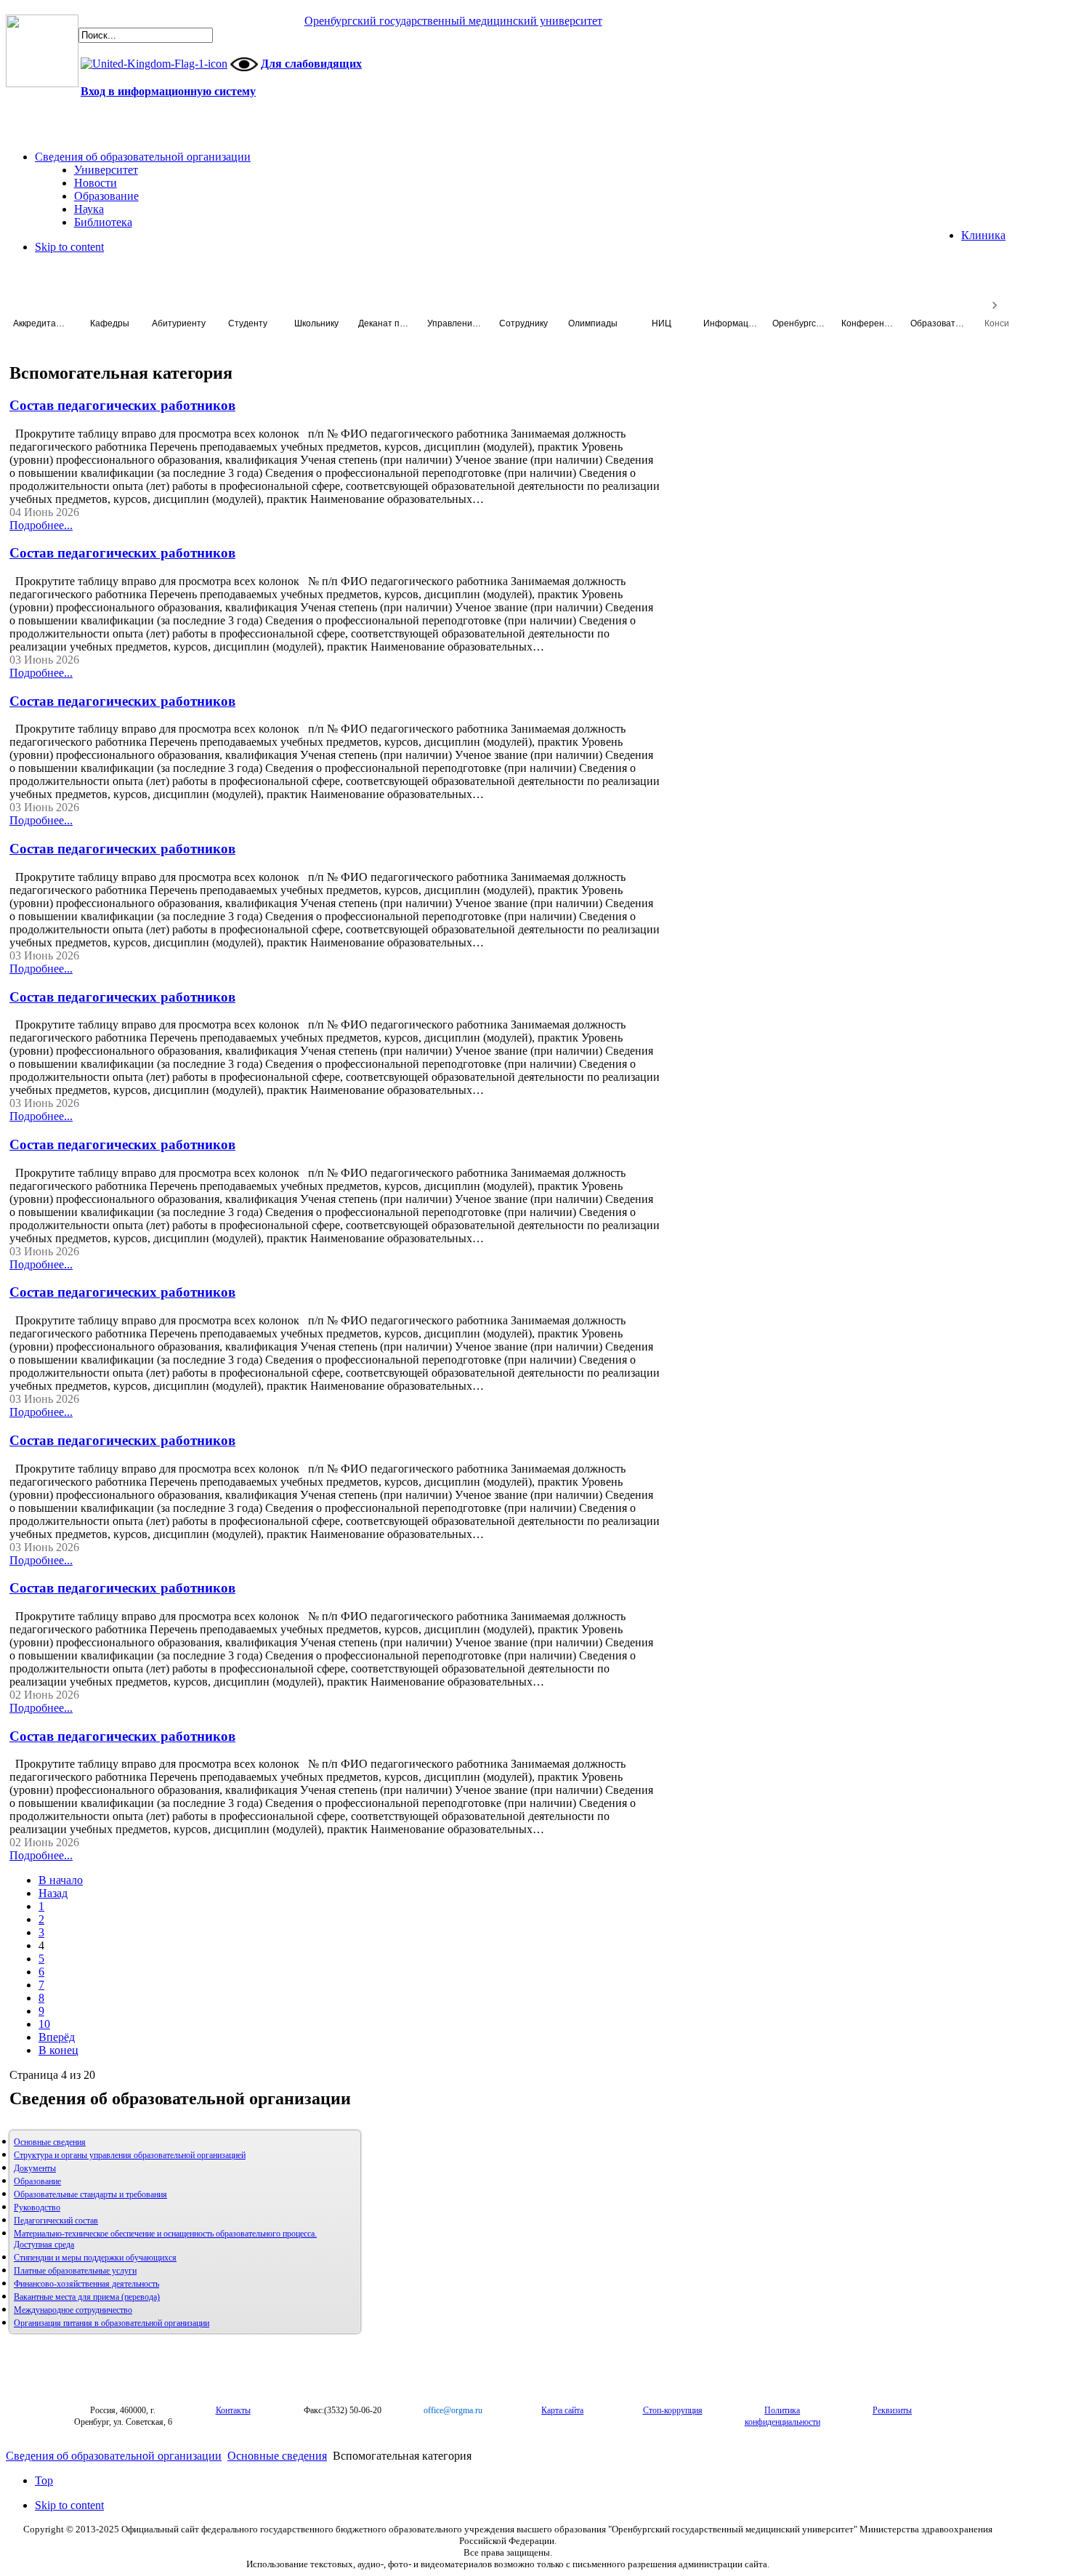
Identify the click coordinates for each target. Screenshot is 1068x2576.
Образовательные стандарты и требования (90, 2194)
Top (44, 2480)
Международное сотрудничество (73, 2310)
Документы (35, 2168)
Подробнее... (41, 525)
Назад (53, 1893)
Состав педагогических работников (122, 405)
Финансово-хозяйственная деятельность (86, 2284)
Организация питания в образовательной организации (112, 2323)
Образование (37, 2181)
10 (44, 2024)
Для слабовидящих (311, 64)
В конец (58, 2050)
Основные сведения (50, 2142)
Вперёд (57, 2037)
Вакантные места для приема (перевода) (87, 2297)
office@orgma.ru (453, 2410)
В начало (61, 1880)
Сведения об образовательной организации (114, 2456)
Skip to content (69, 247)
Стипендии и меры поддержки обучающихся (95, 2258)
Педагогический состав (56, 2221)
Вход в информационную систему (168, 91)
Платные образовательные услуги (75, 2271)
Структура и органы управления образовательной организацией (130, 2155)
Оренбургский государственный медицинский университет (453, 21)
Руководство (37, 2207)
